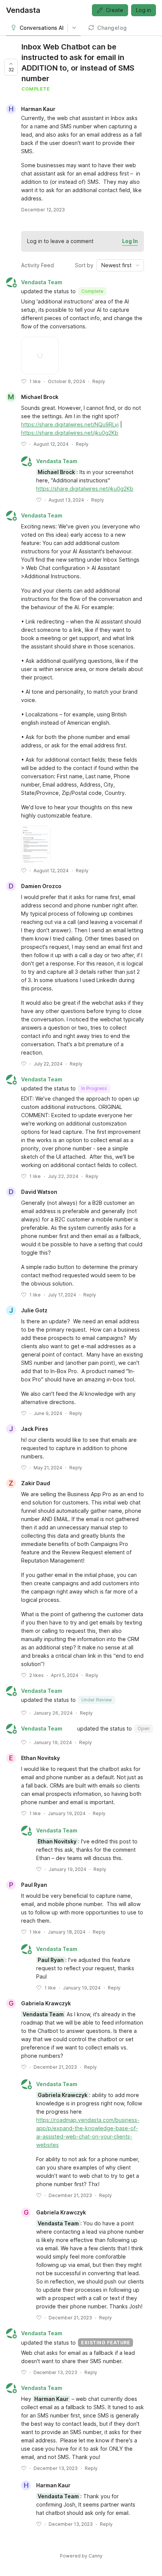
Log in (144, 10)
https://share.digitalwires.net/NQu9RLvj (70, 424)
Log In (130, 241)
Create (115, 10)
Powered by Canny (81, 2556)
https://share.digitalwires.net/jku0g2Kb (70, 433)
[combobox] (120, 265)
